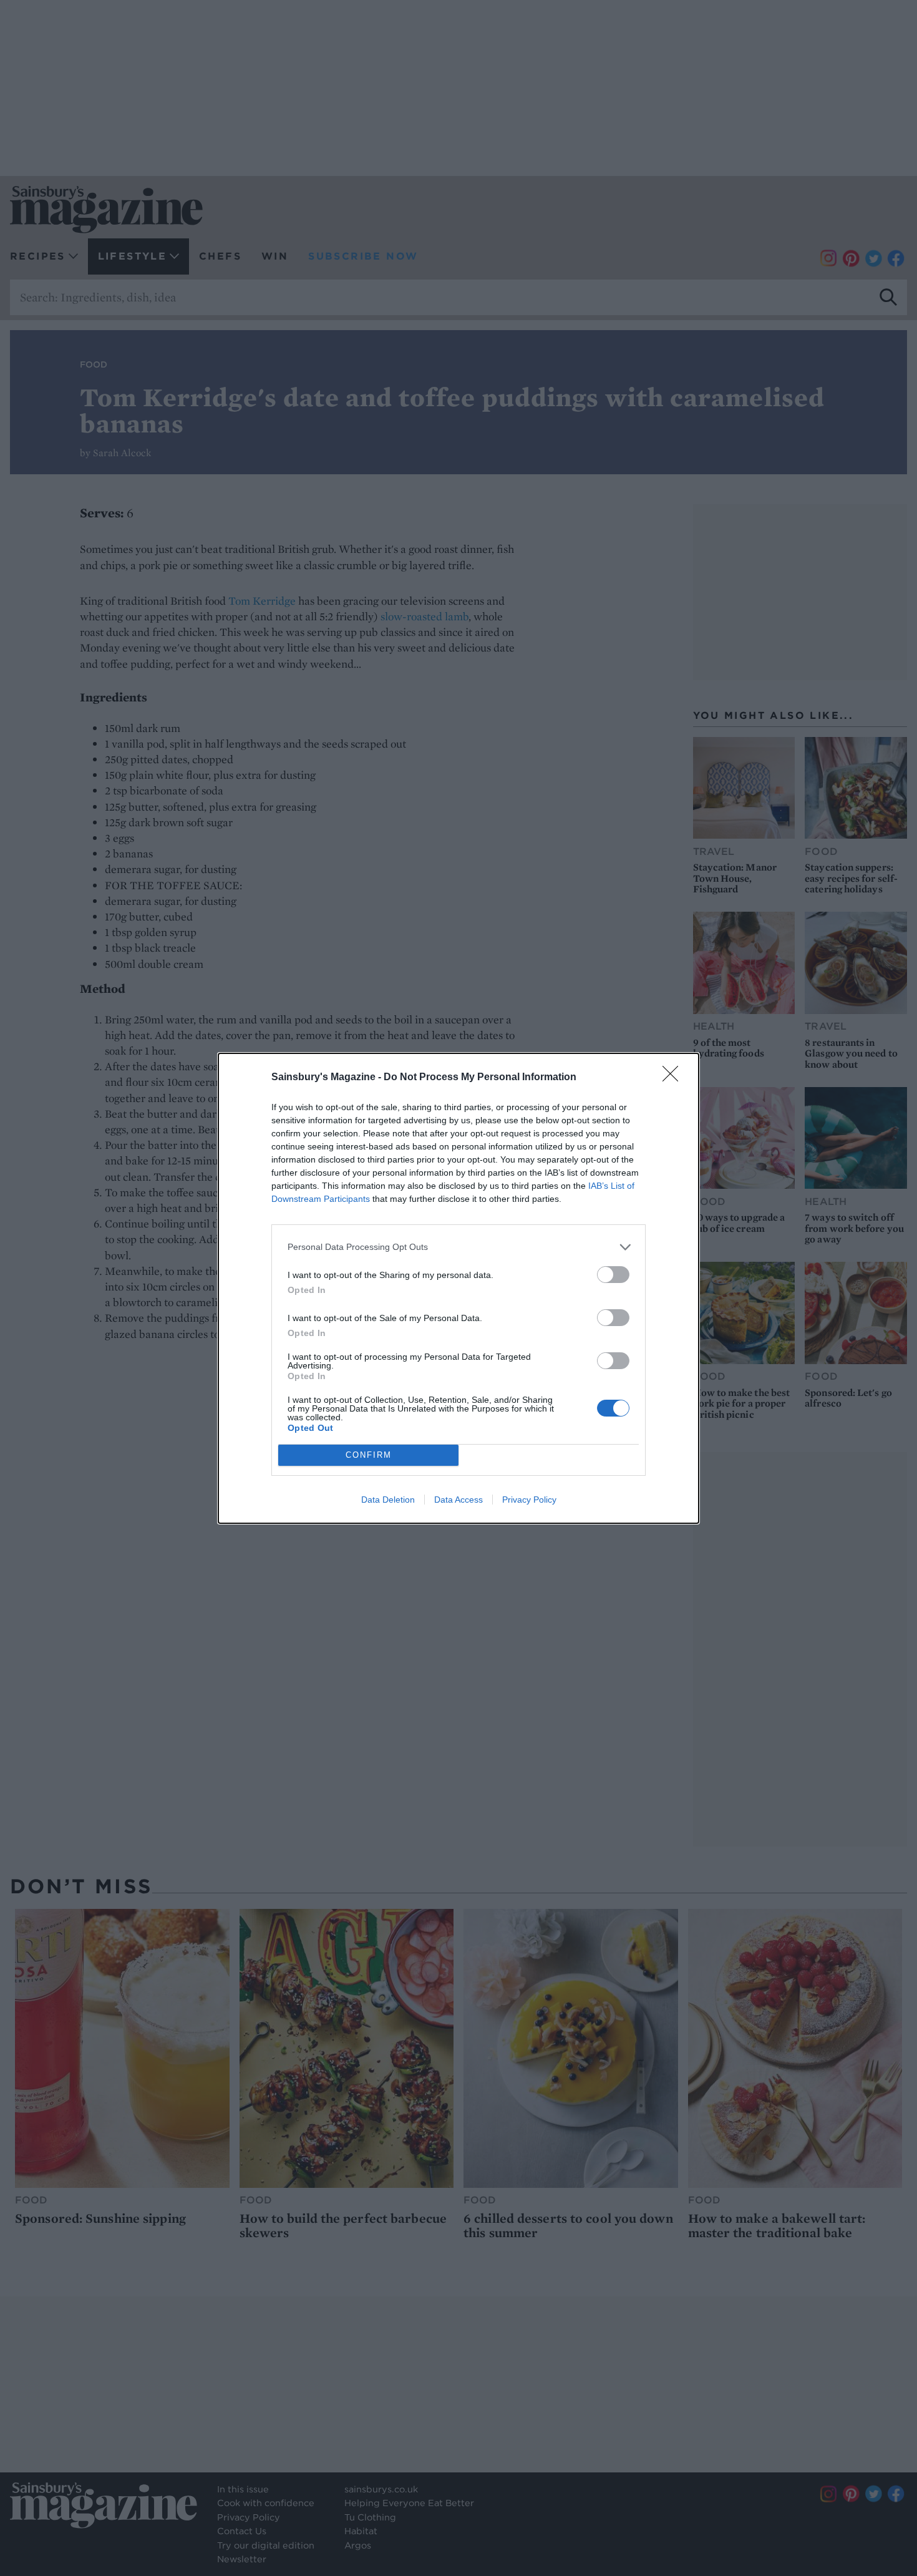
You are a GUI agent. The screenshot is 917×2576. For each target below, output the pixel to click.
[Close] (674, 1078)
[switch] (613, 1275)
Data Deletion (388, 1500)
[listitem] (458, 1247)
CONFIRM (369, 1455)
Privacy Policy (529, 1500)
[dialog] (458, 1288)
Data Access (458, 1500)
